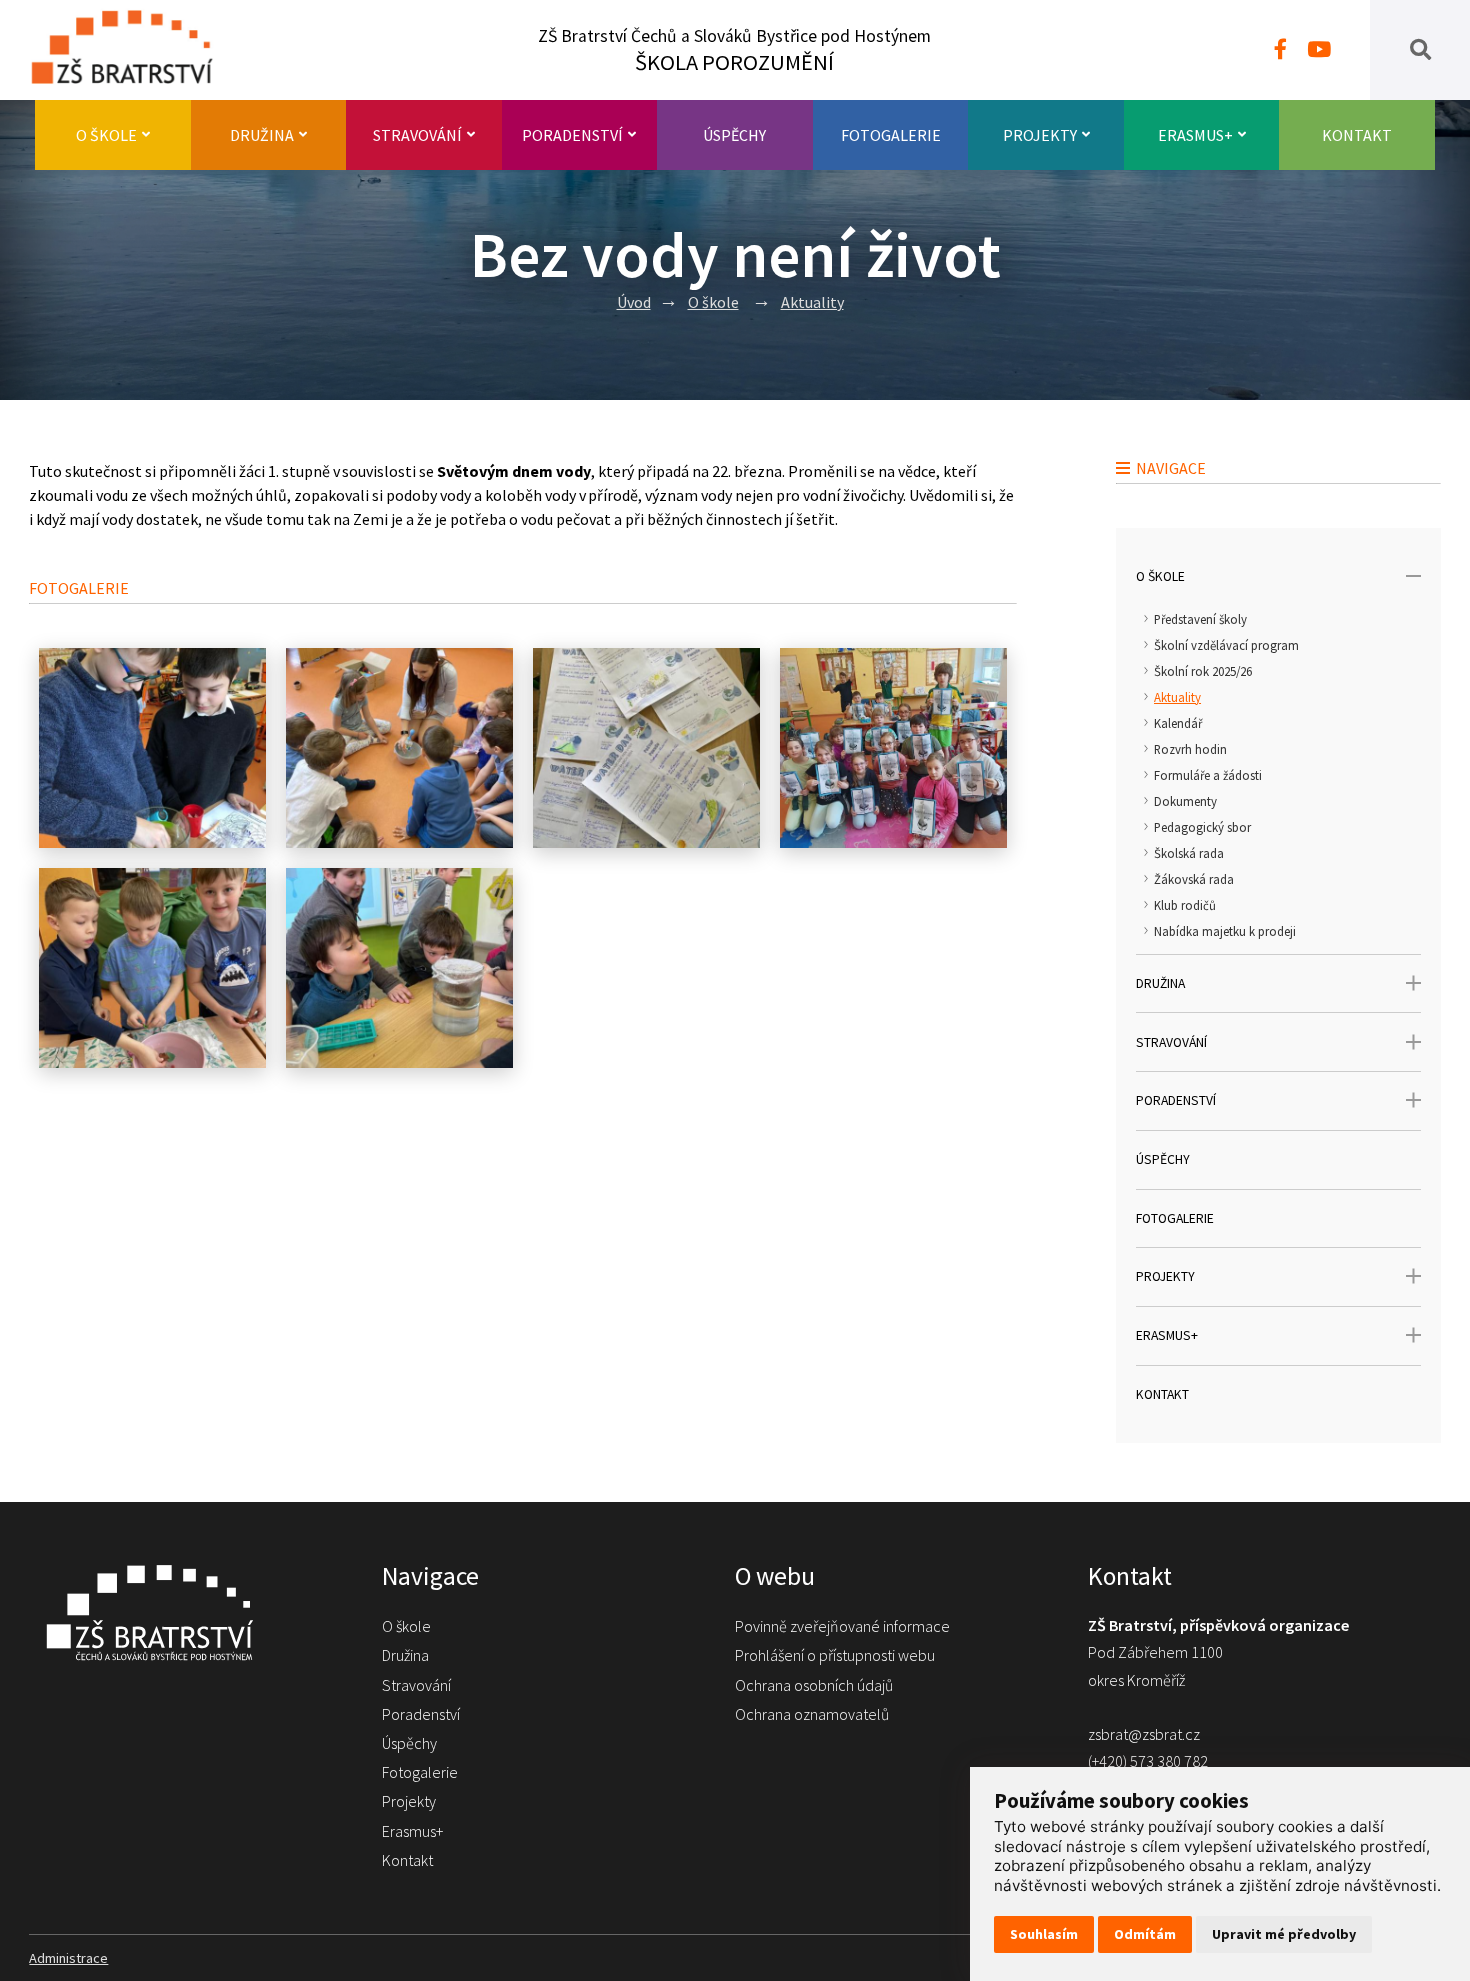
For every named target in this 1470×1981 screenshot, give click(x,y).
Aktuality (812, 302)
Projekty (1040, 135)
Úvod (634, 302)
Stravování (417, 135)
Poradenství (572, 135)
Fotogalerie (891, 135)
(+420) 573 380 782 (1148, 1761)
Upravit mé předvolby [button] (1284, 1934)
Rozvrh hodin (1190, 749)
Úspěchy (734, 135)
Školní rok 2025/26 (1203, 671)
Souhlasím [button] (1044, 1934)
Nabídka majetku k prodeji (1225, 931)
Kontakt (1357, 135)
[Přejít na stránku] (131, 50)
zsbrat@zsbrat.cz (1144, 1734)
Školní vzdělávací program (1226, 645)
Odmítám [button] (1145, 1934)
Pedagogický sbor (1202, 827)
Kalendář (1178, 723)
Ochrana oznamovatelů (812, 1714)
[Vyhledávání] (1420, 50)
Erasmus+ (1195, 135)
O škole (106, 135)
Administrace (68, 1958)
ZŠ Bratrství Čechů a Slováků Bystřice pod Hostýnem (734, 50)
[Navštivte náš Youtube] (1319, 50)
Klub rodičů (1185, 905)
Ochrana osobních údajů (814, 1685)
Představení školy (1200, 619)
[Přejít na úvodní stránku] (185, 1612)
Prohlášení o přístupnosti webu (835, 1655)
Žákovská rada (1194, 879)
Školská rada (1189, 853)
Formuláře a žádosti (1208, 775)
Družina (262, 135)
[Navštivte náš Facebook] (1280, 50)
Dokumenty (1185, 801)
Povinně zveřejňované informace (842, 1626)
